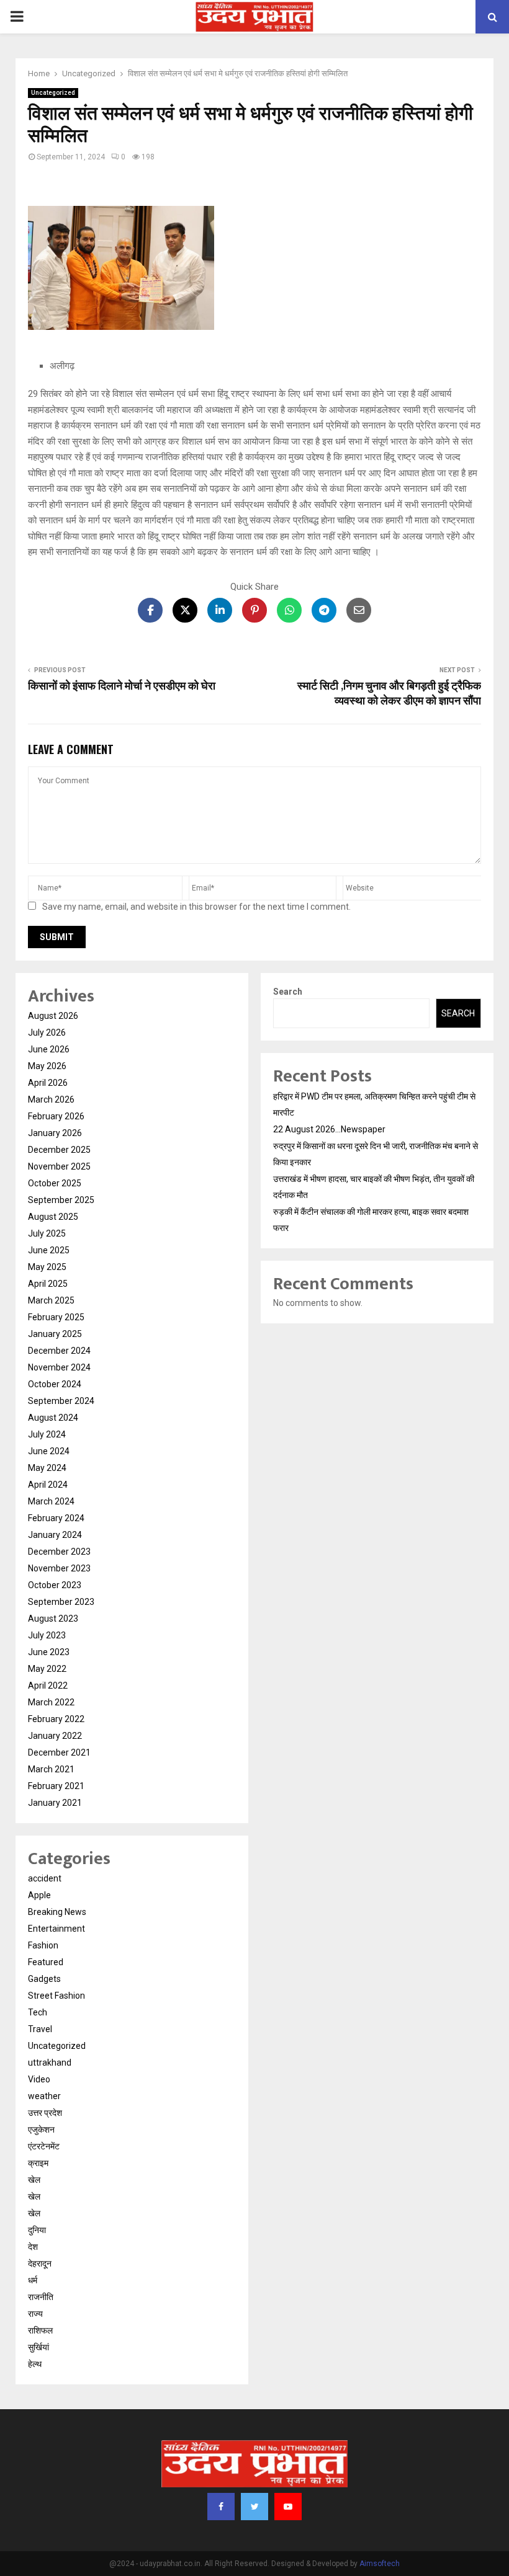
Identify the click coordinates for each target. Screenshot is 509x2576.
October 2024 (55, 1384)
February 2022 (56, 1719)
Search (288, 992)
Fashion (43, 1945)
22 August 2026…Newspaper (329, 1129)
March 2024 (51, 1501)
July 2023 (47, 1635)
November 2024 (59, 1367)
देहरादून (40, 2263)
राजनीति (41, 2297)
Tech (38, 2012)
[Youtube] (288, 2507)
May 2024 (47, 1468)
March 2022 (51, 1702)
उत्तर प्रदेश (45, 2113)
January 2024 (55, 1535)
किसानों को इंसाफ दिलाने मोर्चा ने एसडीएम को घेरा (124, 686)
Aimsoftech (380, 2564)
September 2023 (61, 1602)
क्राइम (38, 2163)
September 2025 (61, 1200)
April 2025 (48, 1284)
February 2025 (56, 1317)
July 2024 (47, 1434)
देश (33, 2247)
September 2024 (61, 1401)
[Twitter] (254, 2507)
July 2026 (47, 1033)
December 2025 (59, 1150)
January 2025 (55, 1334)
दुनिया (37, 2230)
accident (45, 1878)
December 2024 (59, 1351)
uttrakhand (50, 2063)
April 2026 (48, 1083)
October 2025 (55, 1183)
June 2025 (49, 1250)
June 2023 (49, 1652)
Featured (46, 1962)
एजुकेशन (41, 2130)
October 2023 (55, 1585)
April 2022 (48, 1686)
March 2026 (51, 1099)
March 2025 (51, 1300)
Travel (40, 2029)
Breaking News (57, 1912)
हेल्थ (35, 2364)
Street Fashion (56, 1996)
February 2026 (56, 1116)
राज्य (35, 2314)
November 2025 (59, 1166)
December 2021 (59, 1752)
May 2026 (47, 1066)
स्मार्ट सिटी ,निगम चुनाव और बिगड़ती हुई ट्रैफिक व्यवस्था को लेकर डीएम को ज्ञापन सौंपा (389, 694)
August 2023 (53, 1619)
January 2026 (55, 1133)
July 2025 (47, 1233)
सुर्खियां (38, 2347)
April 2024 (48, 1485)
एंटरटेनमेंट (44, 2146)
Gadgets (44, 1979)
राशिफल (40, 2330)
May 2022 (47, 1669)
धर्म (33, 2280)
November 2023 (59, 1568)
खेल (34, 2180)
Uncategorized (53, 93)
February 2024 (56, 1518)
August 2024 (53, 1418)
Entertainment (56, 1929)
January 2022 (55, 1736)
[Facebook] (221, 2507)
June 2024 (49, 1451)
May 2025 (47, 1267)
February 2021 (56, 1786)
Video (39, 2079)
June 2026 (49, 1049)
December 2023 (59, 1552)
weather (44, 2096)
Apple (39, 1895)
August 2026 (53, 1016)
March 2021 (51, 1769)
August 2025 (53, 1217)
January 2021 (55, 1803)
